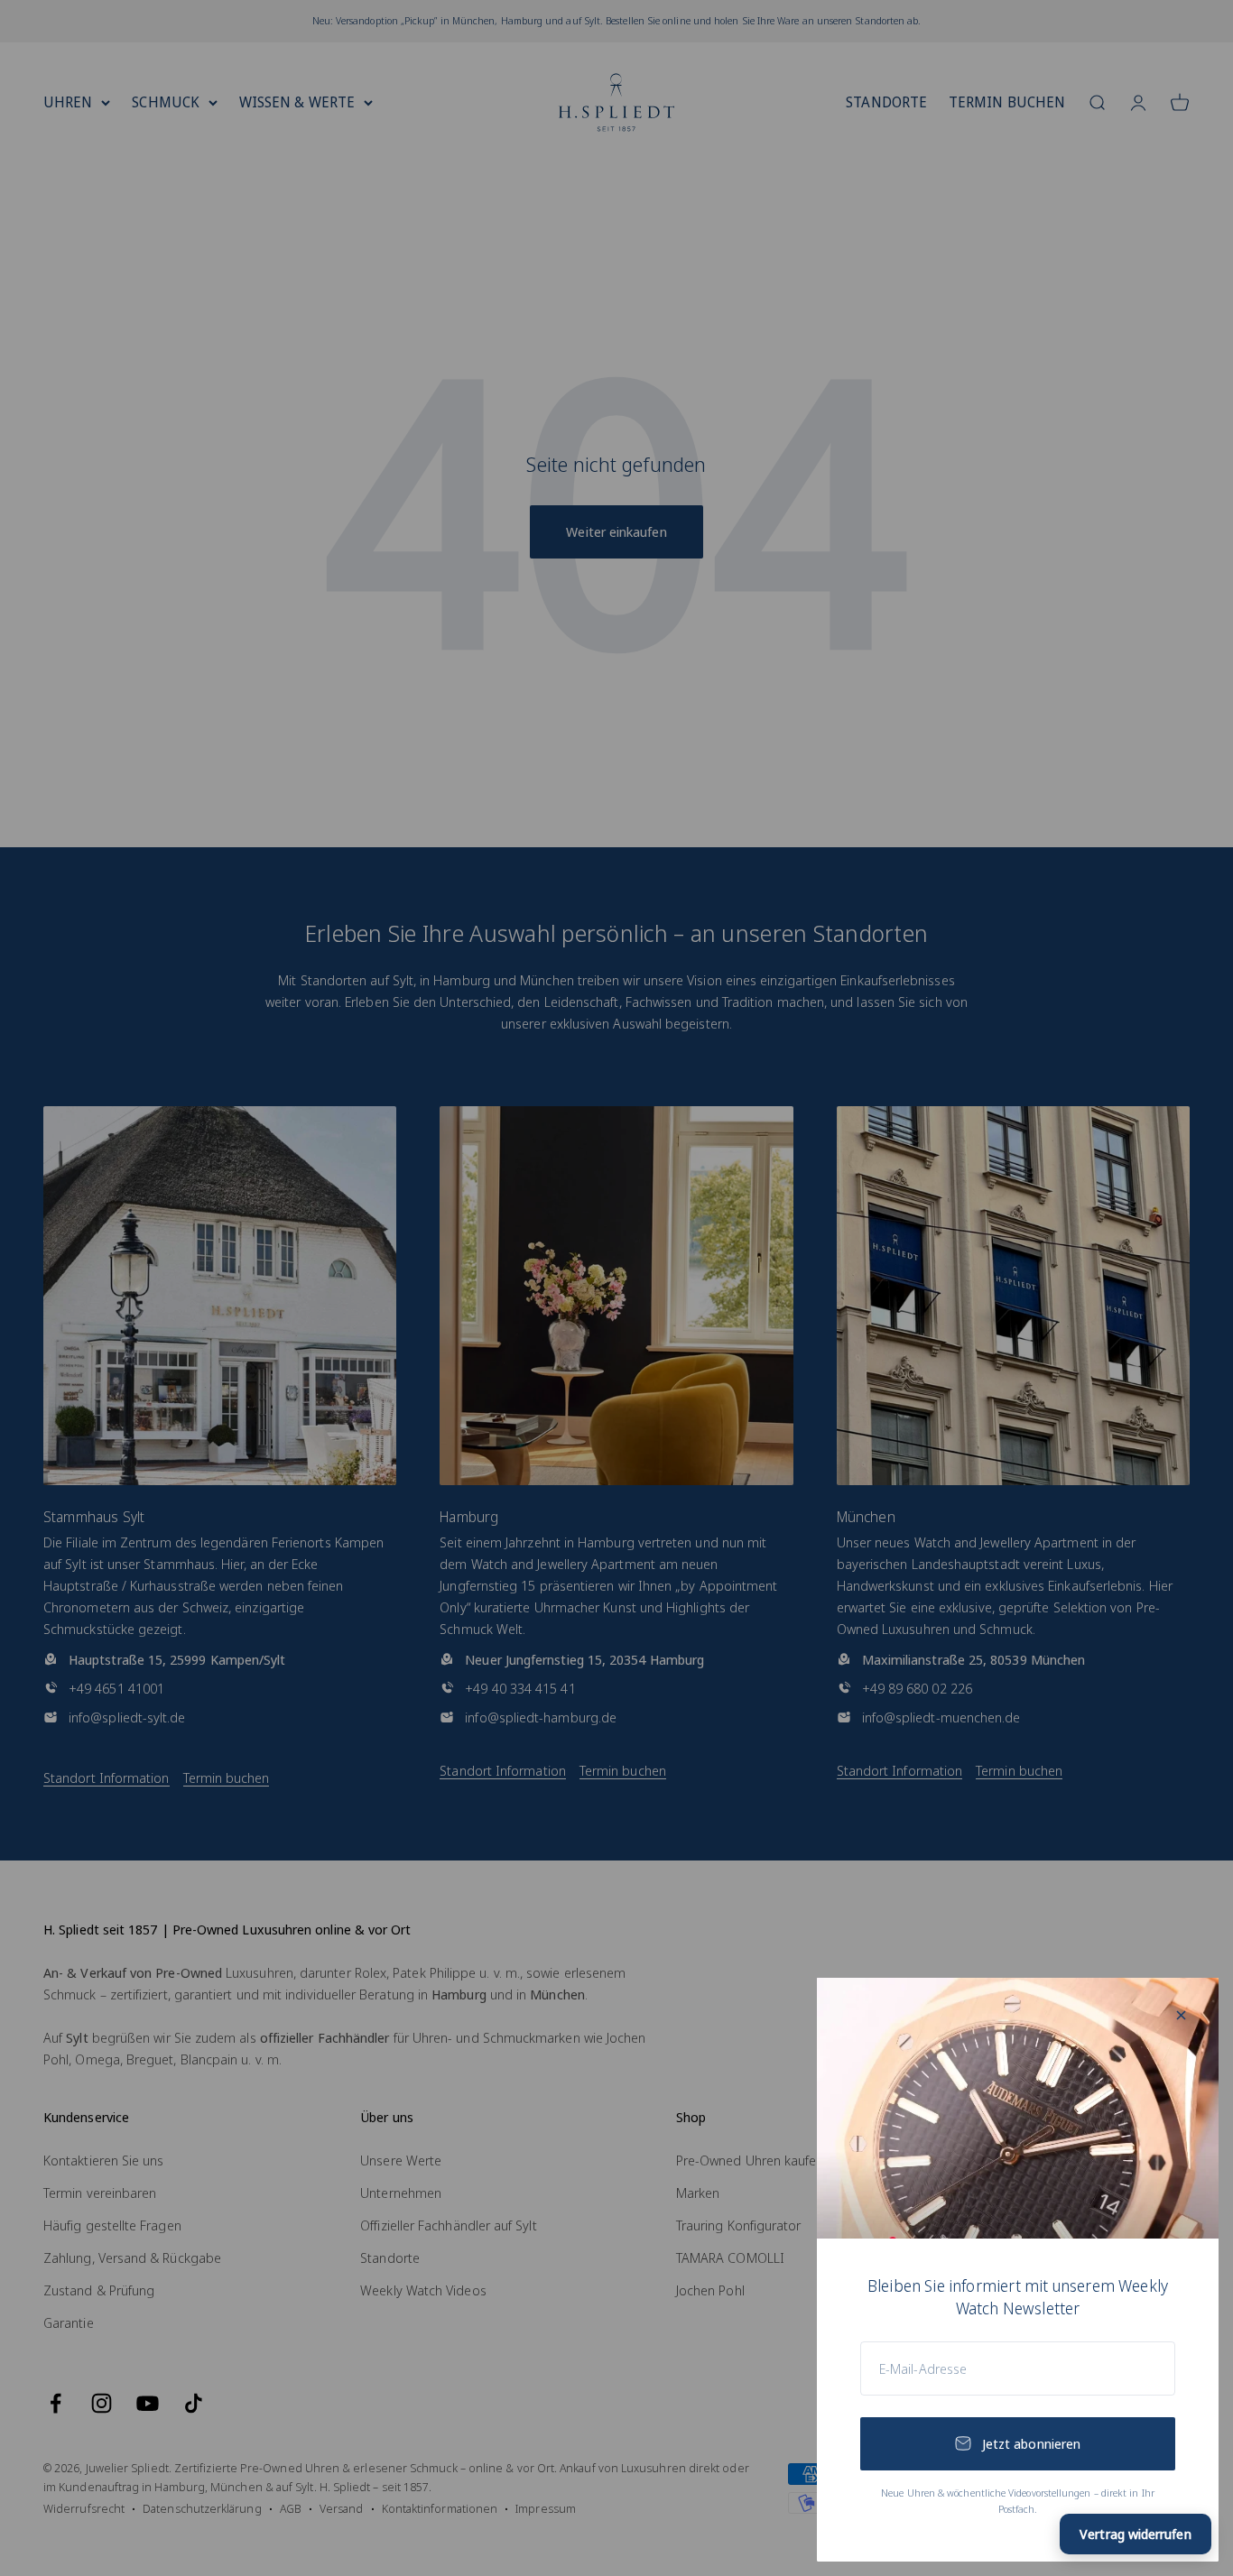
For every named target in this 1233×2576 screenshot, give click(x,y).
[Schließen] (1181, 2015)
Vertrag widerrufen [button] (1135, 2534)
